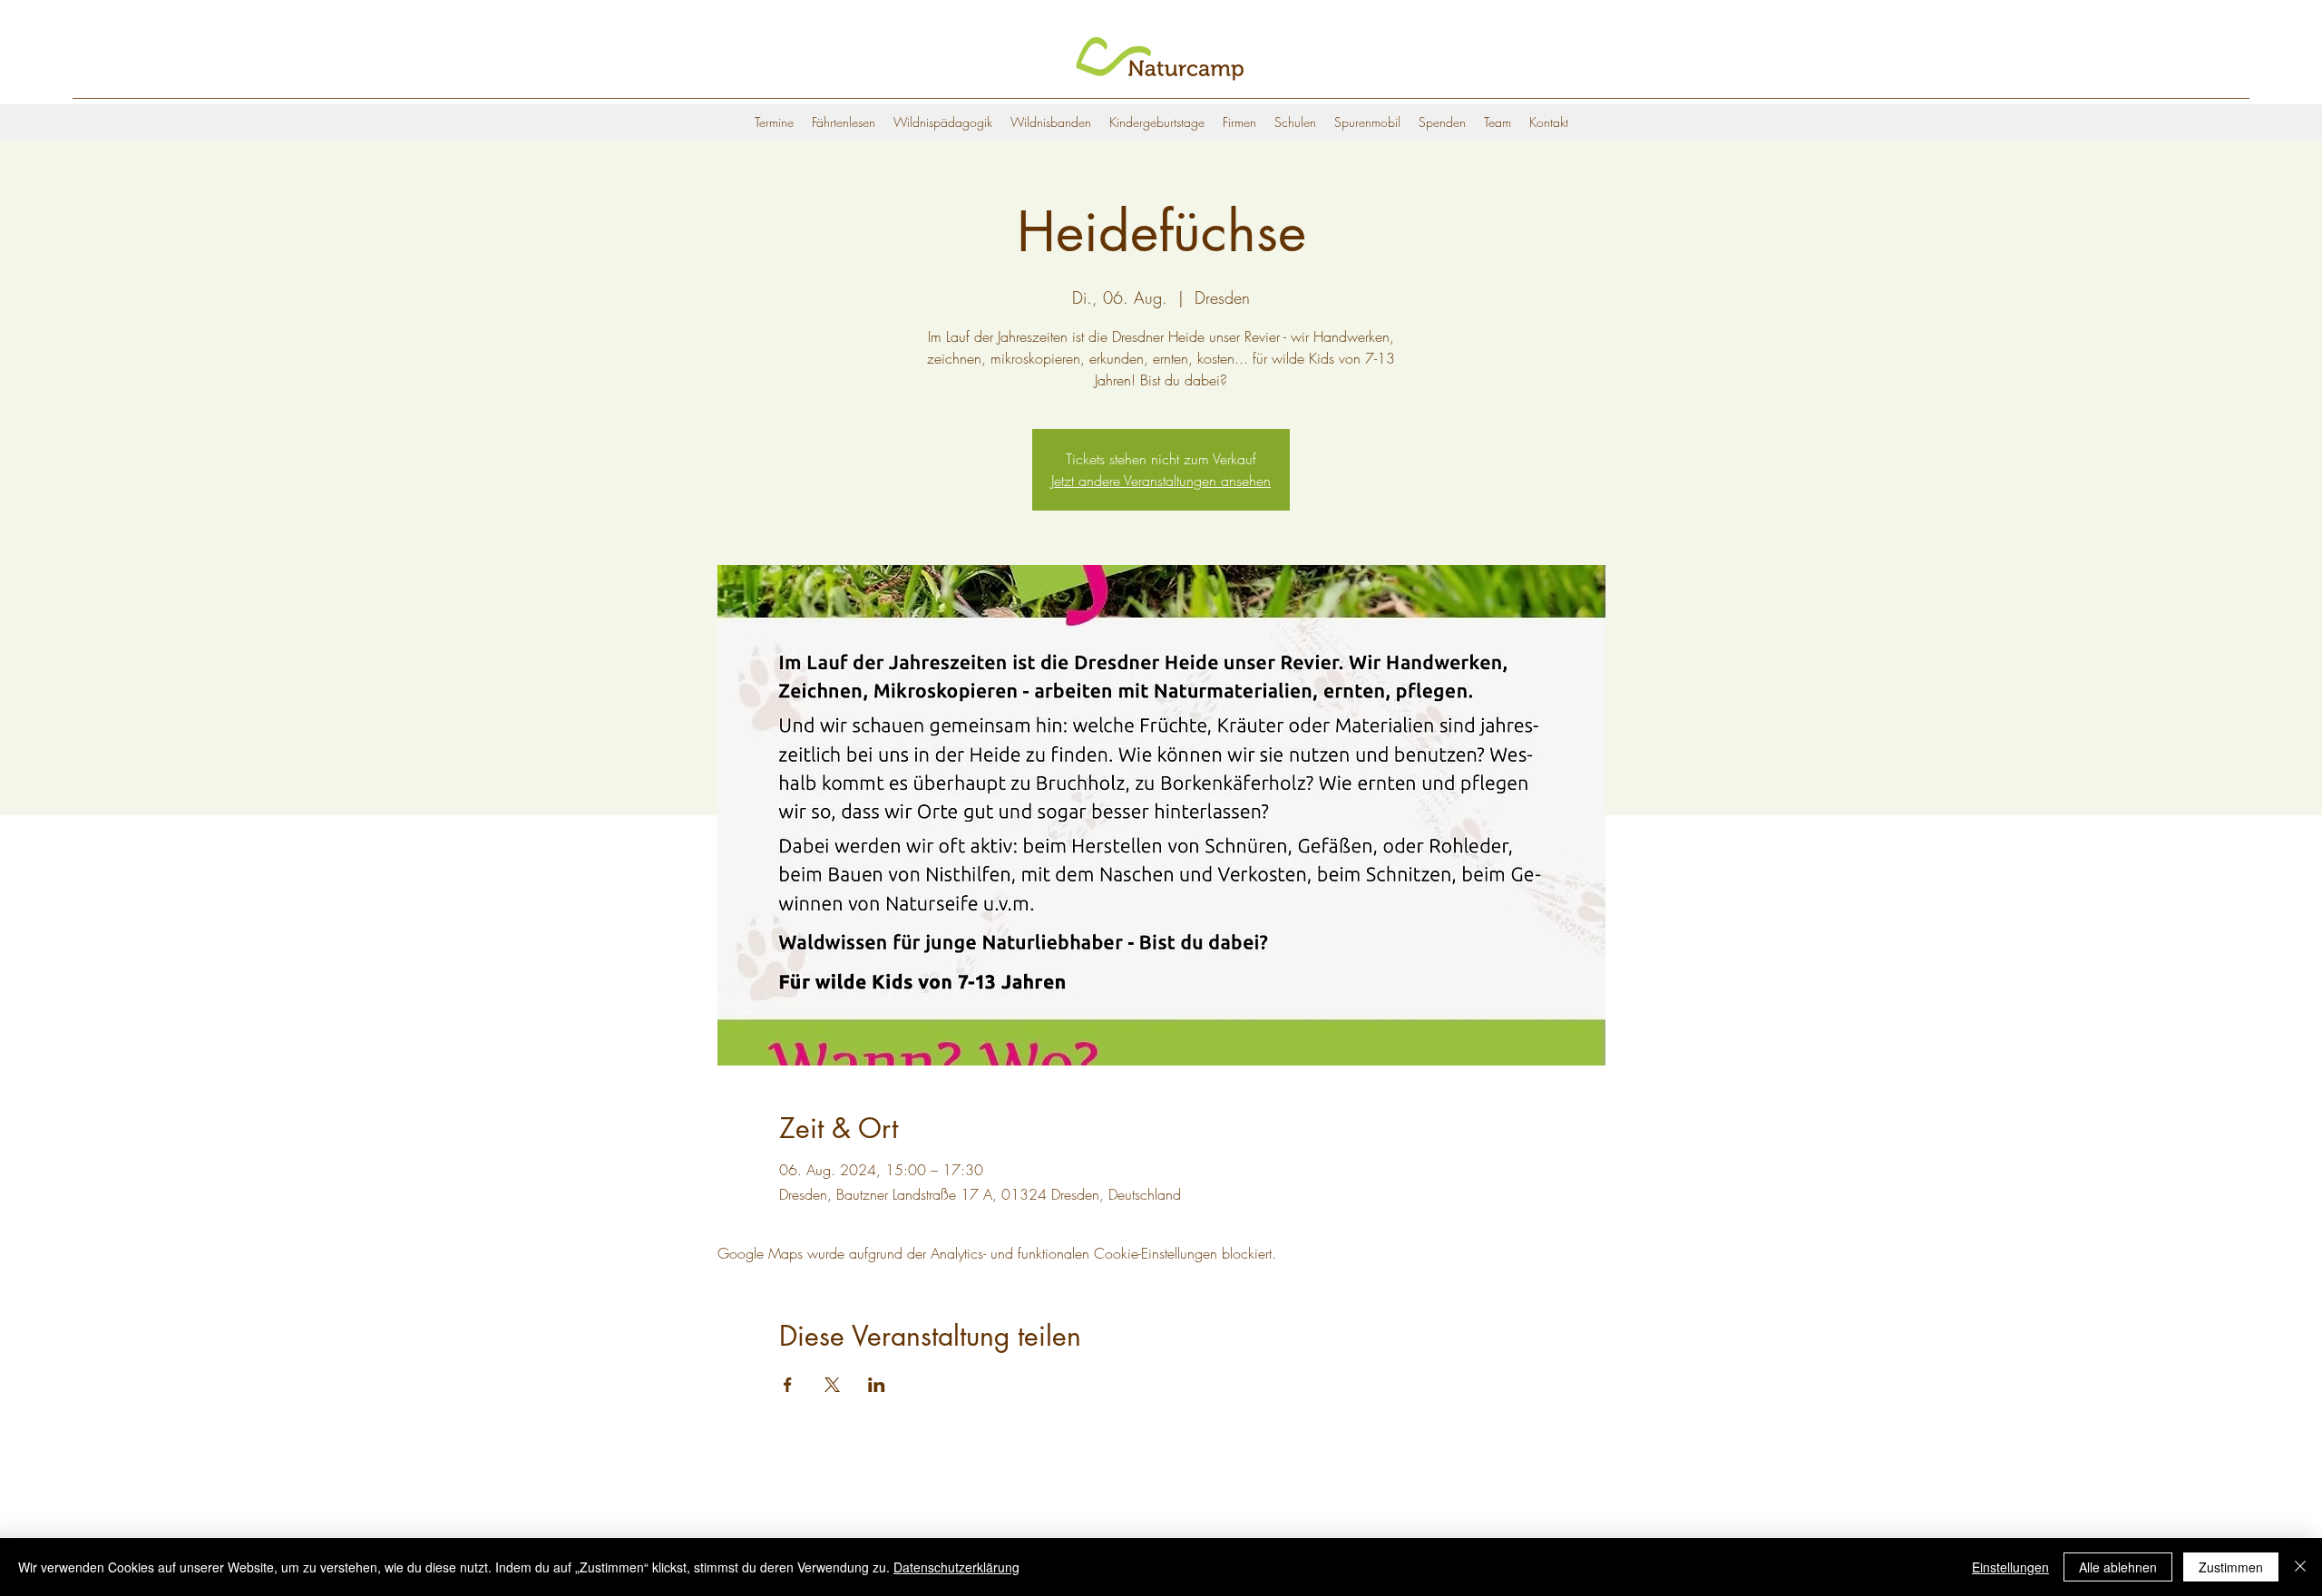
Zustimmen (2231, 1567)
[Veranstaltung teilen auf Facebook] (788, 1385)
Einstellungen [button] (2010, 1567)
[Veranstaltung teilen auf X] (832, 1385)
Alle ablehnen (2118, 1567)
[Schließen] (2300, 1567)
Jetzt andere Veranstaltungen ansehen (1161, 481)
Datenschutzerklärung (956, 1567)
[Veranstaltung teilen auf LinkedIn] (877, 1385)
